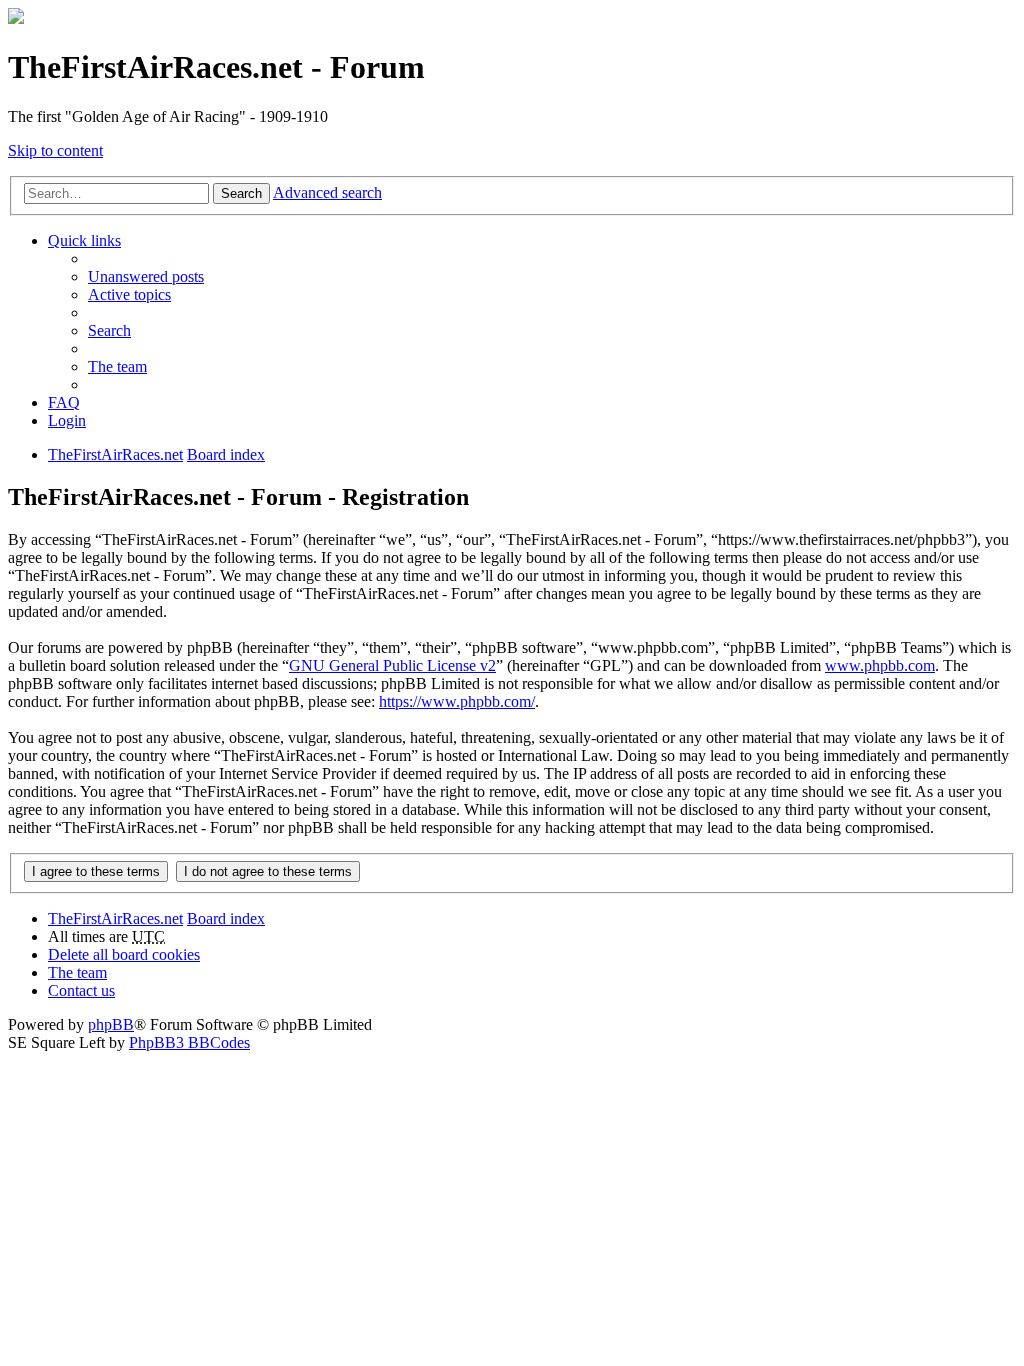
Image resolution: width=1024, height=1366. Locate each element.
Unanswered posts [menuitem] (146, 276)
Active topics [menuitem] (129, 294)
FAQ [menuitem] (64, 402)
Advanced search (327, 192)
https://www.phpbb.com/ (457, 701)
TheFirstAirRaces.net (115, 918)
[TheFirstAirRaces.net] (16, 18)
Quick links (84, 240)
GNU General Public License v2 (392, 665)
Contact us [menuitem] (81, 990)
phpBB (111, 1024)
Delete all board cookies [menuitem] (124, 954)
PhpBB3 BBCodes (189, 1042)
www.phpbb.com (880, 665)
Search (241, 193)
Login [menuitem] (67, 420)
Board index (226, 918)
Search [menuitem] (109, 330)
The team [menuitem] (117, 366)
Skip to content (55, 150)
